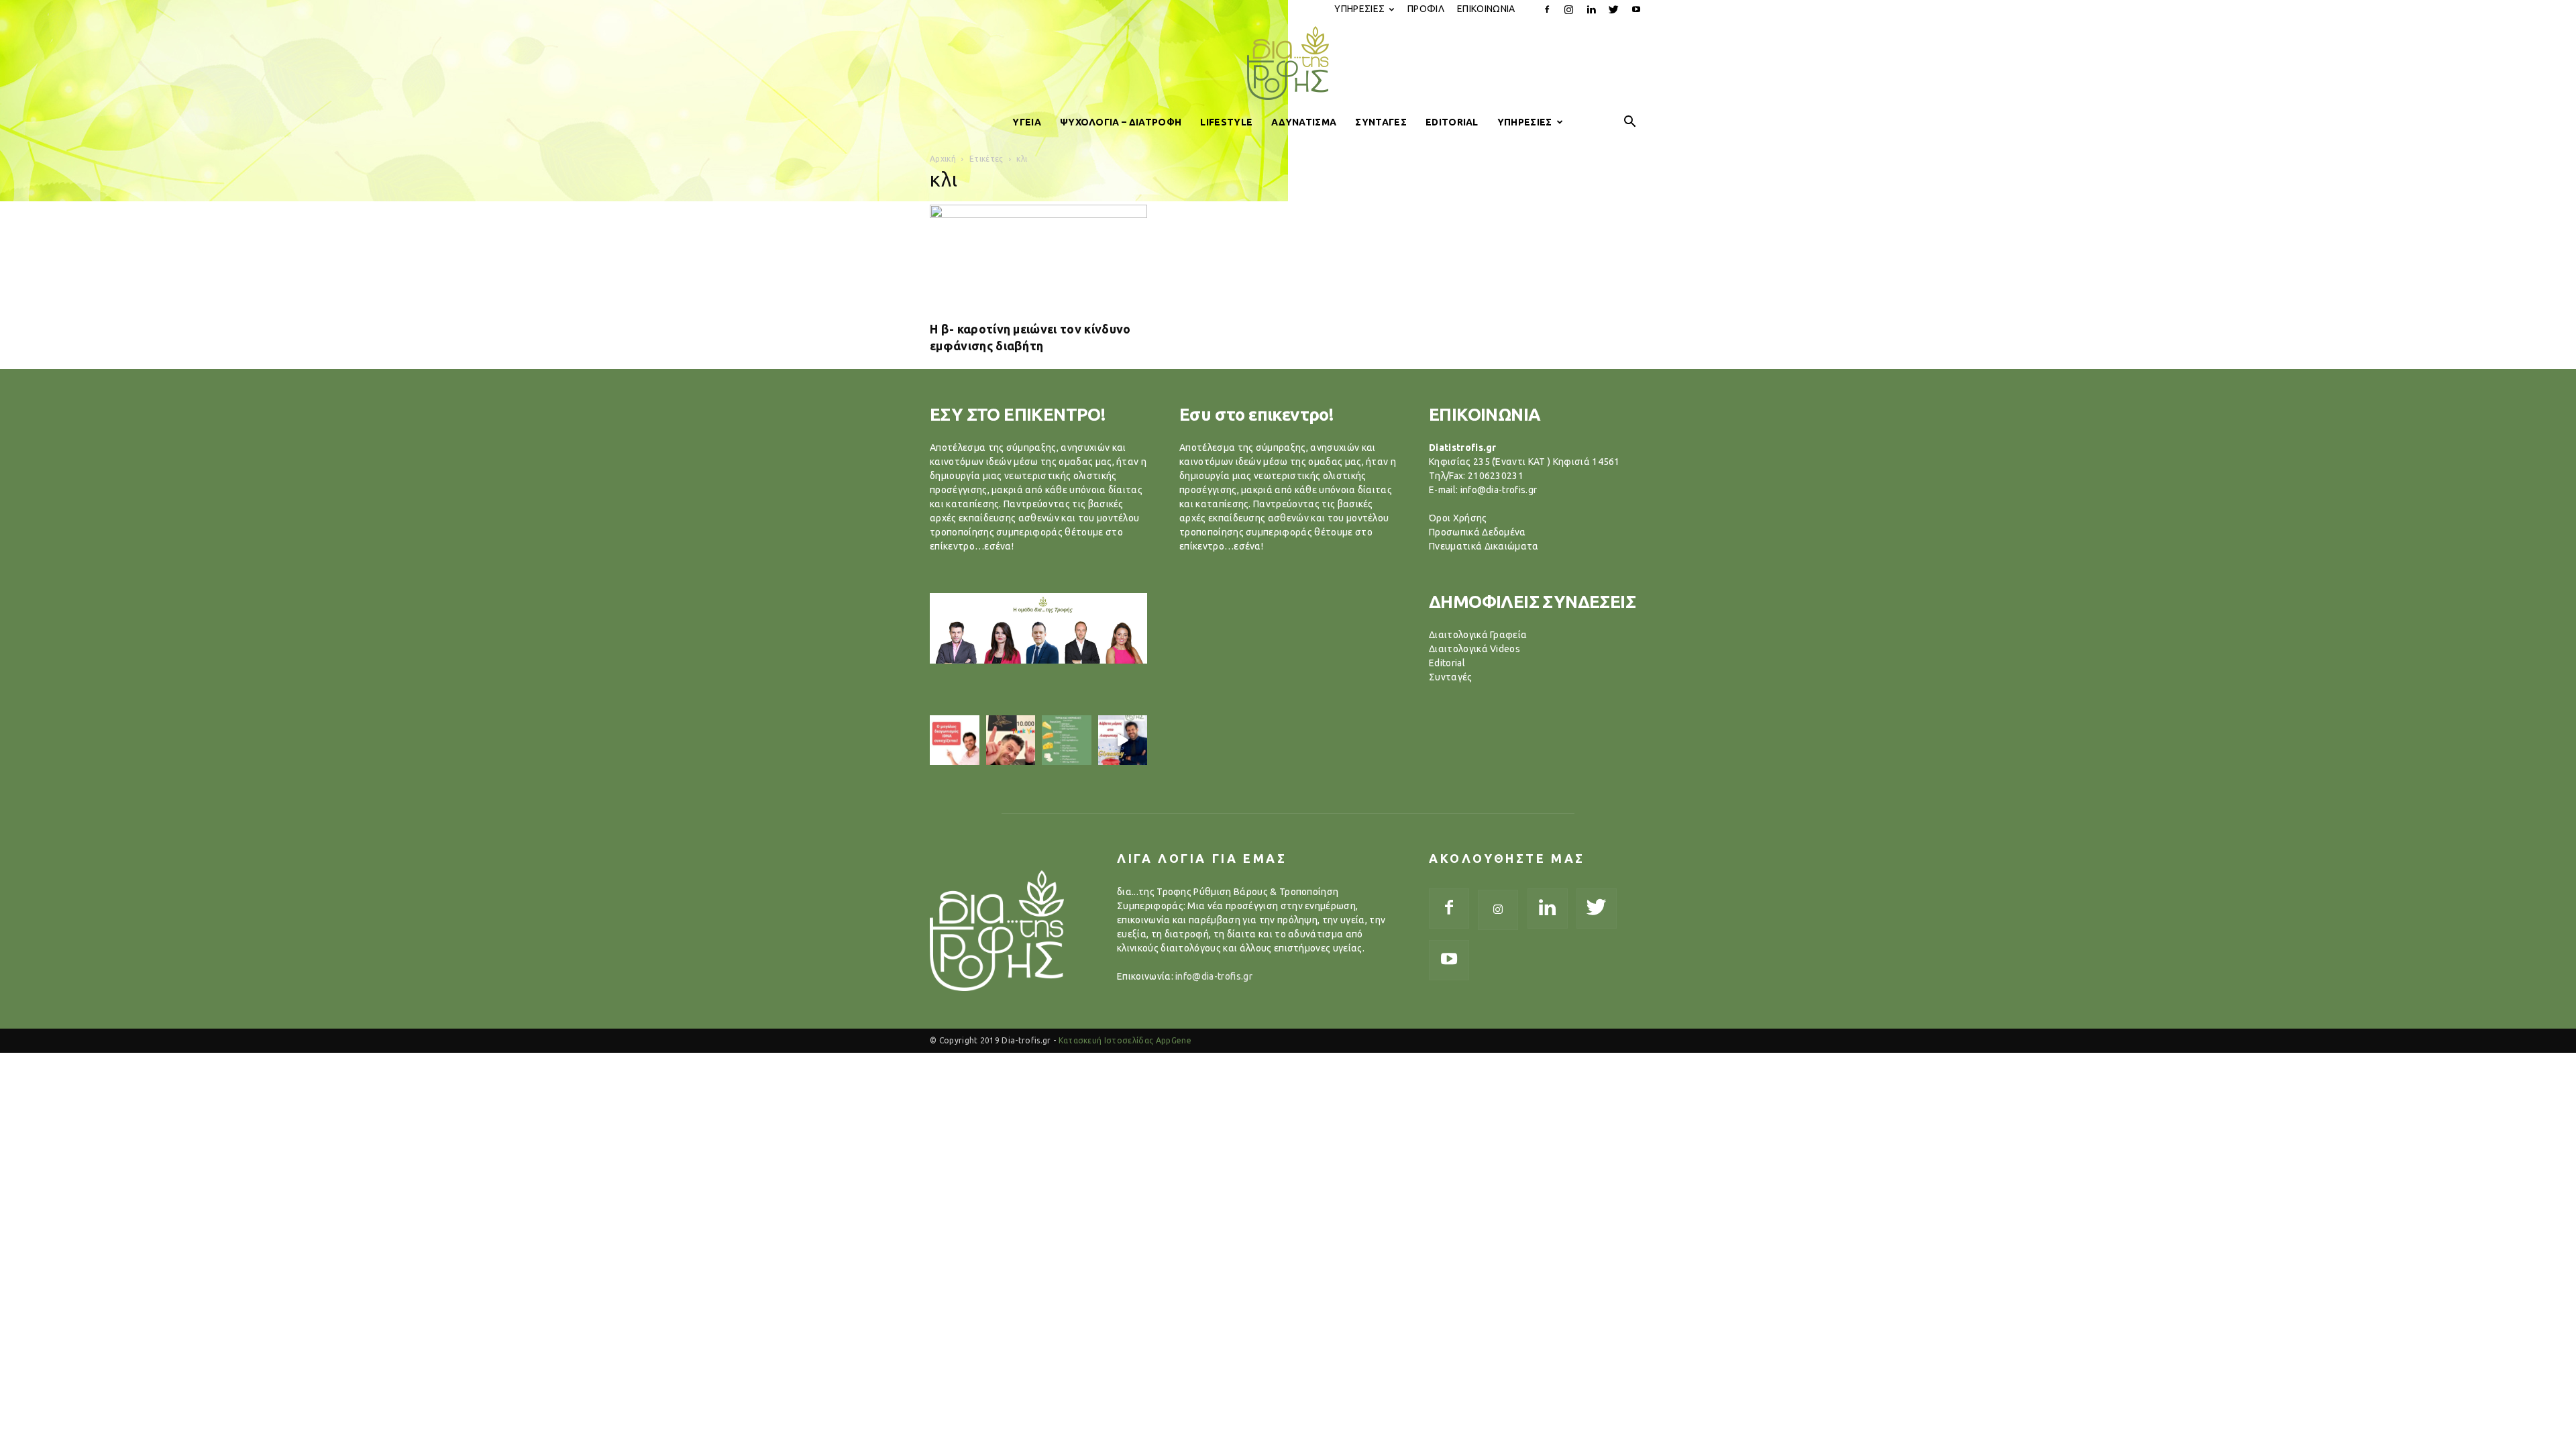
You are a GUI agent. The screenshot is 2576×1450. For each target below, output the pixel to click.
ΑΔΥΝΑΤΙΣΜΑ (1304, 122)
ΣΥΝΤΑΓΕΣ (1381, 122)
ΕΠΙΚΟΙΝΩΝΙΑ (1486, 9)
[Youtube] (1636, 9)
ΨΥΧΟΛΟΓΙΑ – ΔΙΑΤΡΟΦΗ (1121, 122)
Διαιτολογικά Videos (1474, 649)
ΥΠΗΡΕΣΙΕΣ (1359, 9)
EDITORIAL (1452, 122)
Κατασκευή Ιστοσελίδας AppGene (1125, 1040)
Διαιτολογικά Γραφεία (1478, 635)
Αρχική (943, 159)
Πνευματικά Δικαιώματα (1484, 546)
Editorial (1447, 663)
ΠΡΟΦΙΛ (1426, 9)
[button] (1630, 122)
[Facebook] (1547, 9)
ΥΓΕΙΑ (1027, 122)
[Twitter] (1614, 9)
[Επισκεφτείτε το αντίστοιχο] (955, 740)
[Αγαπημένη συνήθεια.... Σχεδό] (1067, 740)
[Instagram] (1569, 9)
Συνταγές (1451, 677)
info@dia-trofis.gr (1214, 976)
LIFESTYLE (1226, 122)
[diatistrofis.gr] (1288, 63)
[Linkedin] (1591, 9)
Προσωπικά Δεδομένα (1478, 532)
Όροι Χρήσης (1458, 518)
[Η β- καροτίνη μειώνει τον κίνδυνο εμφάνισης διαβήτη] (1038, 258)
